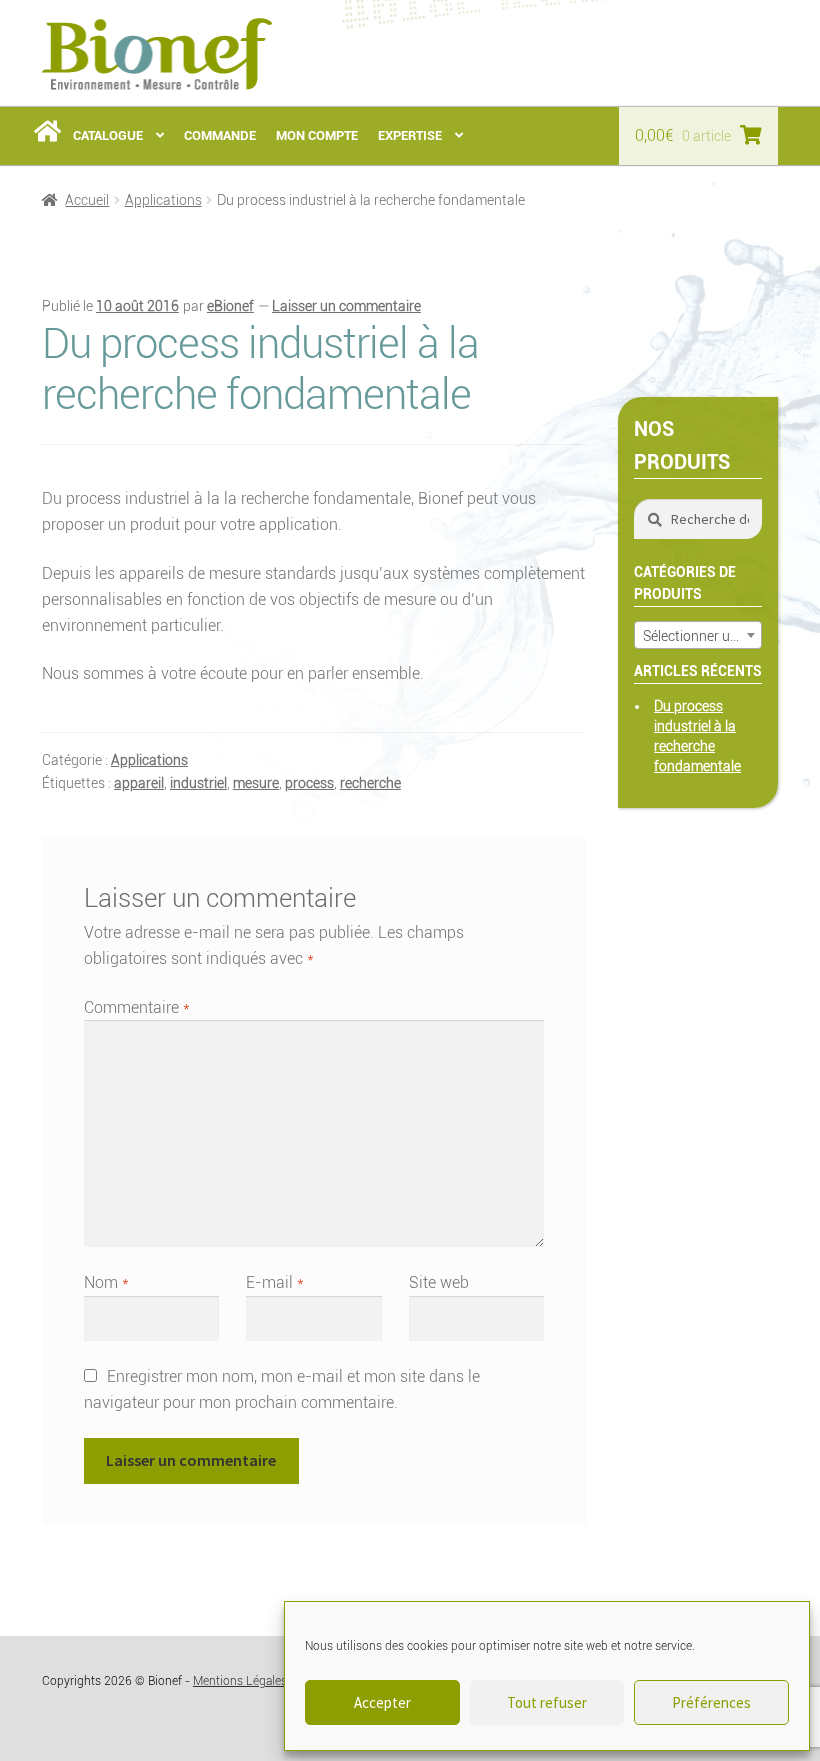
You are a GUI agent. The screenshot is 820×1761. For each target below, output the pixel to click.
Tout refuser (547, 1702)
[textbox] (698, 636)
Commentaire (137, 1007)
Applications (163, 200)
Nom (106, 1282)
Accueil (87, 200)
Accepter (382, 1702)
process (309, 783)
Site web (439, 1282)
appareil (139, 783)
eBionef (230, 306)
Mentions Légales (240, 1681)
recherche (370, 783)
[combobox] (698, 635)
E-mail (275, 1282)
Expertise (410, 135)
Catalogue (108, 135)
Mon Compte (317, 135)
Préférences (711, 1702)
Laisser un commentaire (346, 306)
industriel (198, 783)
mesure (256, 783)
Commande (220, 135)
